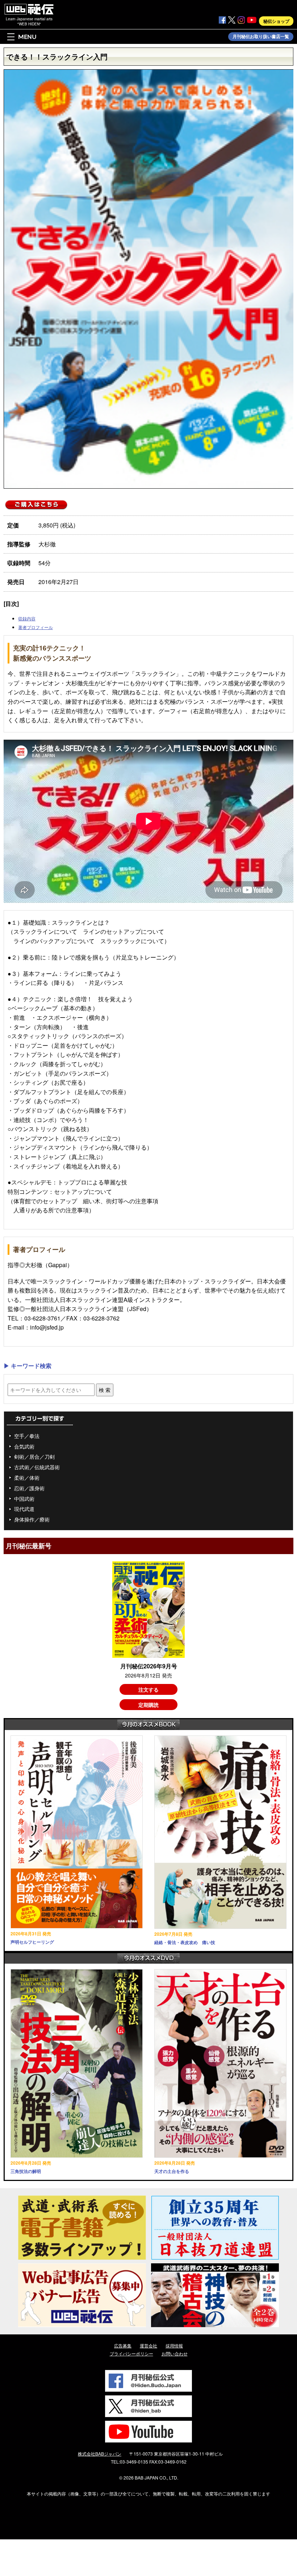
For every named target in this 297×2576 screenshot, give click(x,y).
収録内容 (27, 618)
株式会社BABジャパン (100, 2454)
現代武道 (24, 1509)
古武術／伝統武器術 (37, 1467)
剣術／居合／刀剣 (34, 1457)
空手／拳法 (27, 1436)
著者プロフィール (35, 627)
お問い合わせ (175, 2353)
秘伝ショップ (276, 21)
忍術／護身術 (29, 1488)
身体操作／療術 (32, 1519)
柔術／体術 (27, 1478)
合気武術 (24, 1446)
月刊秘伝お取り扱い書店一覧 (261, 37)
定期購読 (148, 1705)
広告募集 (123, 2345)
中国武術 (24, 1499)
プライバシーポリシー (131, 2353)
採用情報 (174, 2345)
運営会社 (148, 2345)
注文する (148, 1689)
